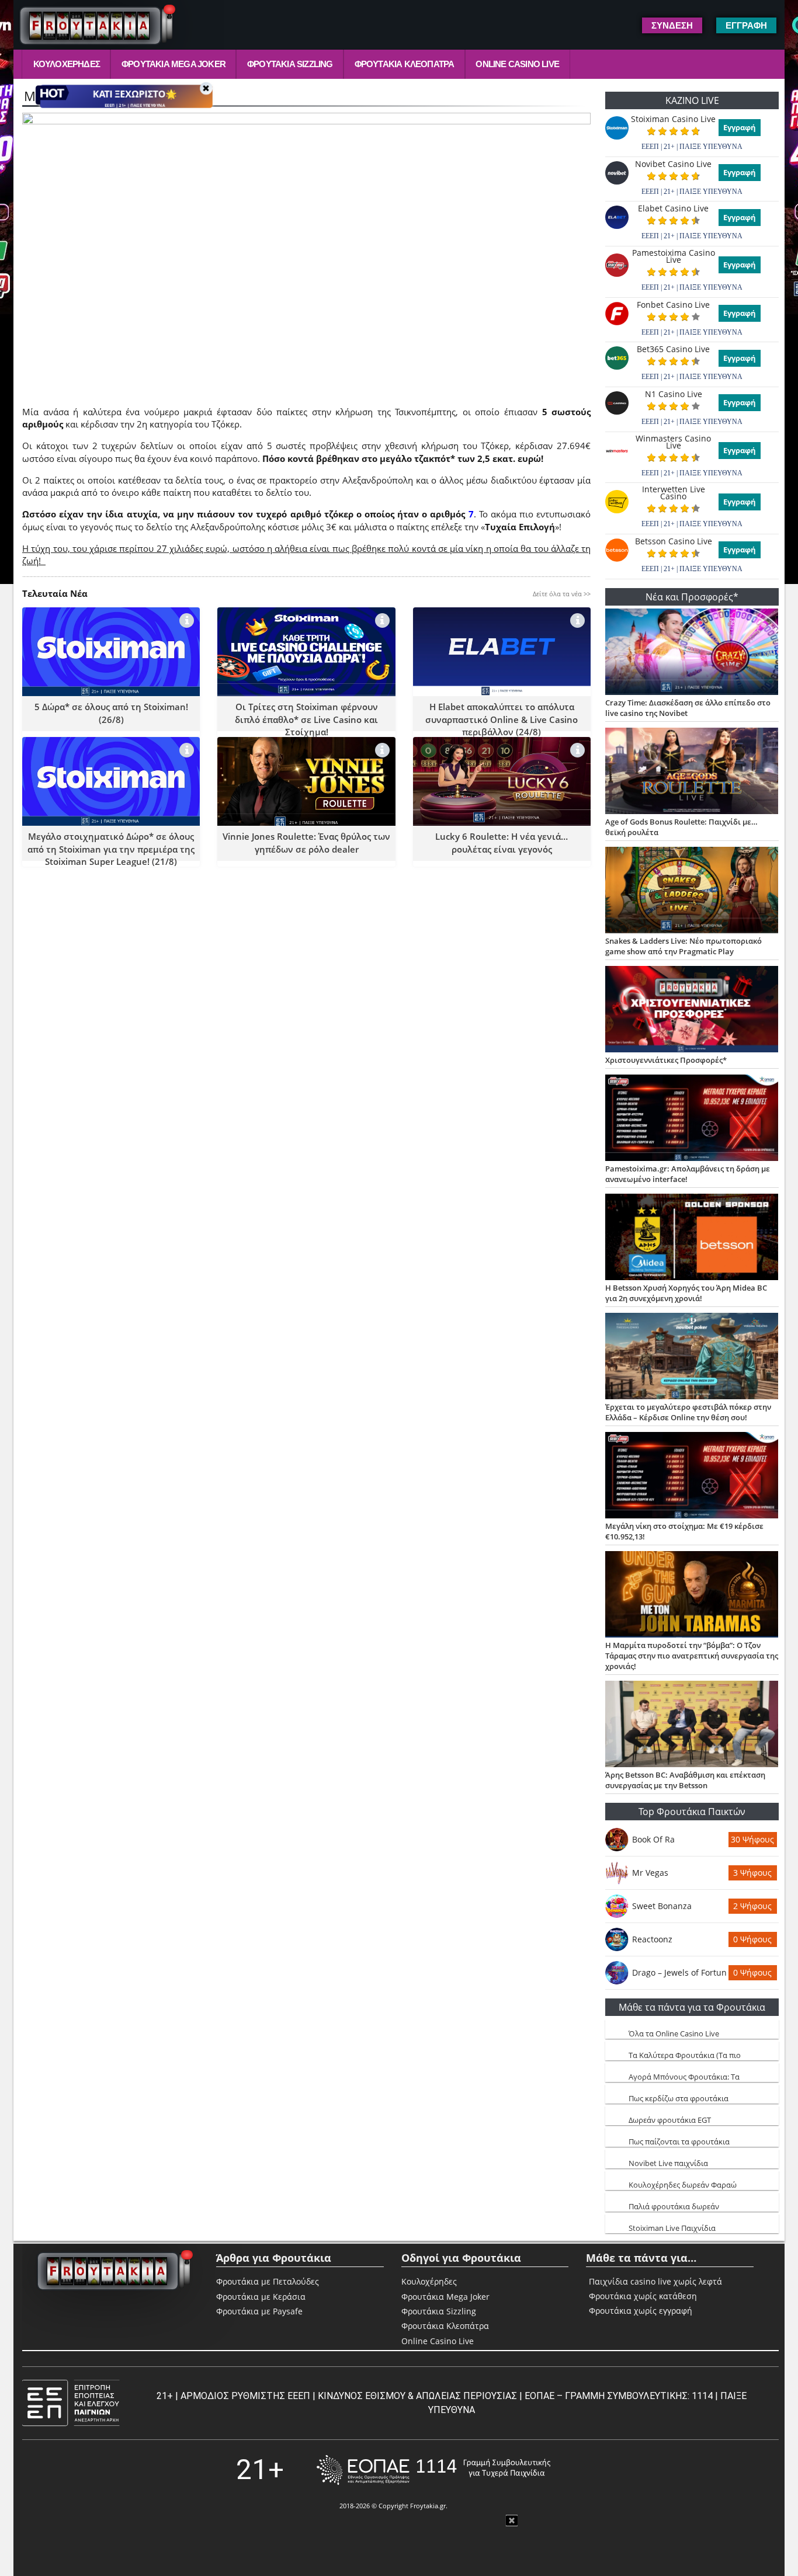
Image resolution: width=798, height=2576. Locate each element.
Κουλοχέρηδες (67, 64)
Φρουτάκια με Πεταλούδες (268, 2281)
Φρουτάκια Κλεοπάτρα (405, 64)
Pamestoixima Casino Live (674, 256)
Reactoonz (652, 1939)
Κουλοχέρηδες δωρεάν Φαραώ (683, 2185)
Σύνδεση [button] (672, 25)
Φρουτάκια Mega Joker (174, 64)
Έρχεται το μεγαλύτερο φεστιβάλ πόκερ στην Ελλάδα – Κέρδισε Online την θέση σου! (688, 1412)
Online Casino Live (517, 64)
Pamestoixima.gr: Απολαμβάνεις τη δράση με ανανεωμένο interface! (688, 1174)
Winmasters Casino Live (673, 442)
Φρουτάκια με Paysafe (259, 2311)
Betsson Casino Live (674, 541)
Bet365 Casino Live (673, 349)
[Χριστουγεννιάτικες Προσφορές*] (692, 1010)
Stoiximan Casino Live (673, 119)
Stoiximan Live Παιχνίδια (672, 2228)
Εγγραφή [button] (746, 25)
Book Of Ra (653, 1839)
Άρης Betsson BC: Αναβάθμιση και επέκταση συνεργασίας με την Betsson (685, 1780)
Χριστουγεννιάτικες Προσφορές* (666, 1060)
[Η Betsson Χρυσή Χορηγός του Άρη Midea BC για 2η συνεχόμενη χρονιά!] (692, 1238)
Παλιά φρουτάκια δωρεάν (674, 2206)
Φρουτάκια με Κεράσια (261, 2297)
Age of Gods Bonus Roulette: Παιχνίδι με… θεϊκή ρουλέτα (681, 827)
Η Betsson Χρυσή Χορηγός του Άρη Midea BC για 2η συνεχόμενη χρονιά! (686, 1293)
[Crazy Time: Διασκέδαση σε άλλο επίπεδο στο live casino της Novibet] (692, 653)
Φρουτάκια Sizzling (290, 64)
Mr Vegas (650, 1873)
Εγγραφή (740, 127)
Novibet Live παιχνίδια (668, 2163)
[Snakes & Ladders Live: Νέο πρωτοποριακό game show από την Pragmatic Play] (692, 891)
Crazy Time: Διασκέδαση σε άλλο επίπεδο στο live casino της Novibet (688, 708)
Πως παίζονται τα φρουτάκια (679, 2142)
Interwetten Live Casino (674, 493)
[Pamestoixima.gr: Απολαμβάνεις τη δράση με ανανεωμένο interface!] (692, 1119)
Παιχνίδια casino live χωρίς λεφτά (655, 2282)
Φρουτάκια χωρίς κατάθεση (643, 2296)
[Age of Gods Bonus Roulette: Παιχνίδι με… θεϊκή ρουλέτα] (692, 772)
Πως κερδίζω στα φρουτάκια (679, 2098)
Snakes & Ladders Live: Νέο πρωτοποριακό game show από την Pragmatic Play (683, 946)
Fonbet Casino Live (673, 305)
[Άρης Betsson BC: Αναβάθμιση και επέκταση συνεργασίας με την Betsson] (692, 1725)
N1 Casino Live (674, 394)
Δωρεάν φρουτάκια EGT (670, 2120)
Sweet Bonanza (662, 1906)
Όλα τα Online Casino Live (674, 2033)
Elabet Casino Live (673, 208)
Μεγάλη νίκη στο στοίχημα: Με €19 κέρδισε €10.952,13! (684, 1531)
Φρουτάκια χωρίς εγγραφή (641, 2311)
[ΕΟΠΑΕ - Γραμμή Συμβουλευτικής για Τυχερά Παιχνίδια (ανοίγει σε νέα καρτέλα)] (433, 2470)
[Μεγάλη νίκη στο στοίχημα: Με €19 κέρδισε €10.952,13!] (692, 1476)
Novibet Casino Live (673, 164)
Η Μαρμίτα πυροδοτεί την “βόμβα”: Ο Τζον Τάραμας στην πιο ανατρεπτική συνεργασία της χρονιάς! (692, 1656)
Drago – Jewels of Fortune (679, 1972)
